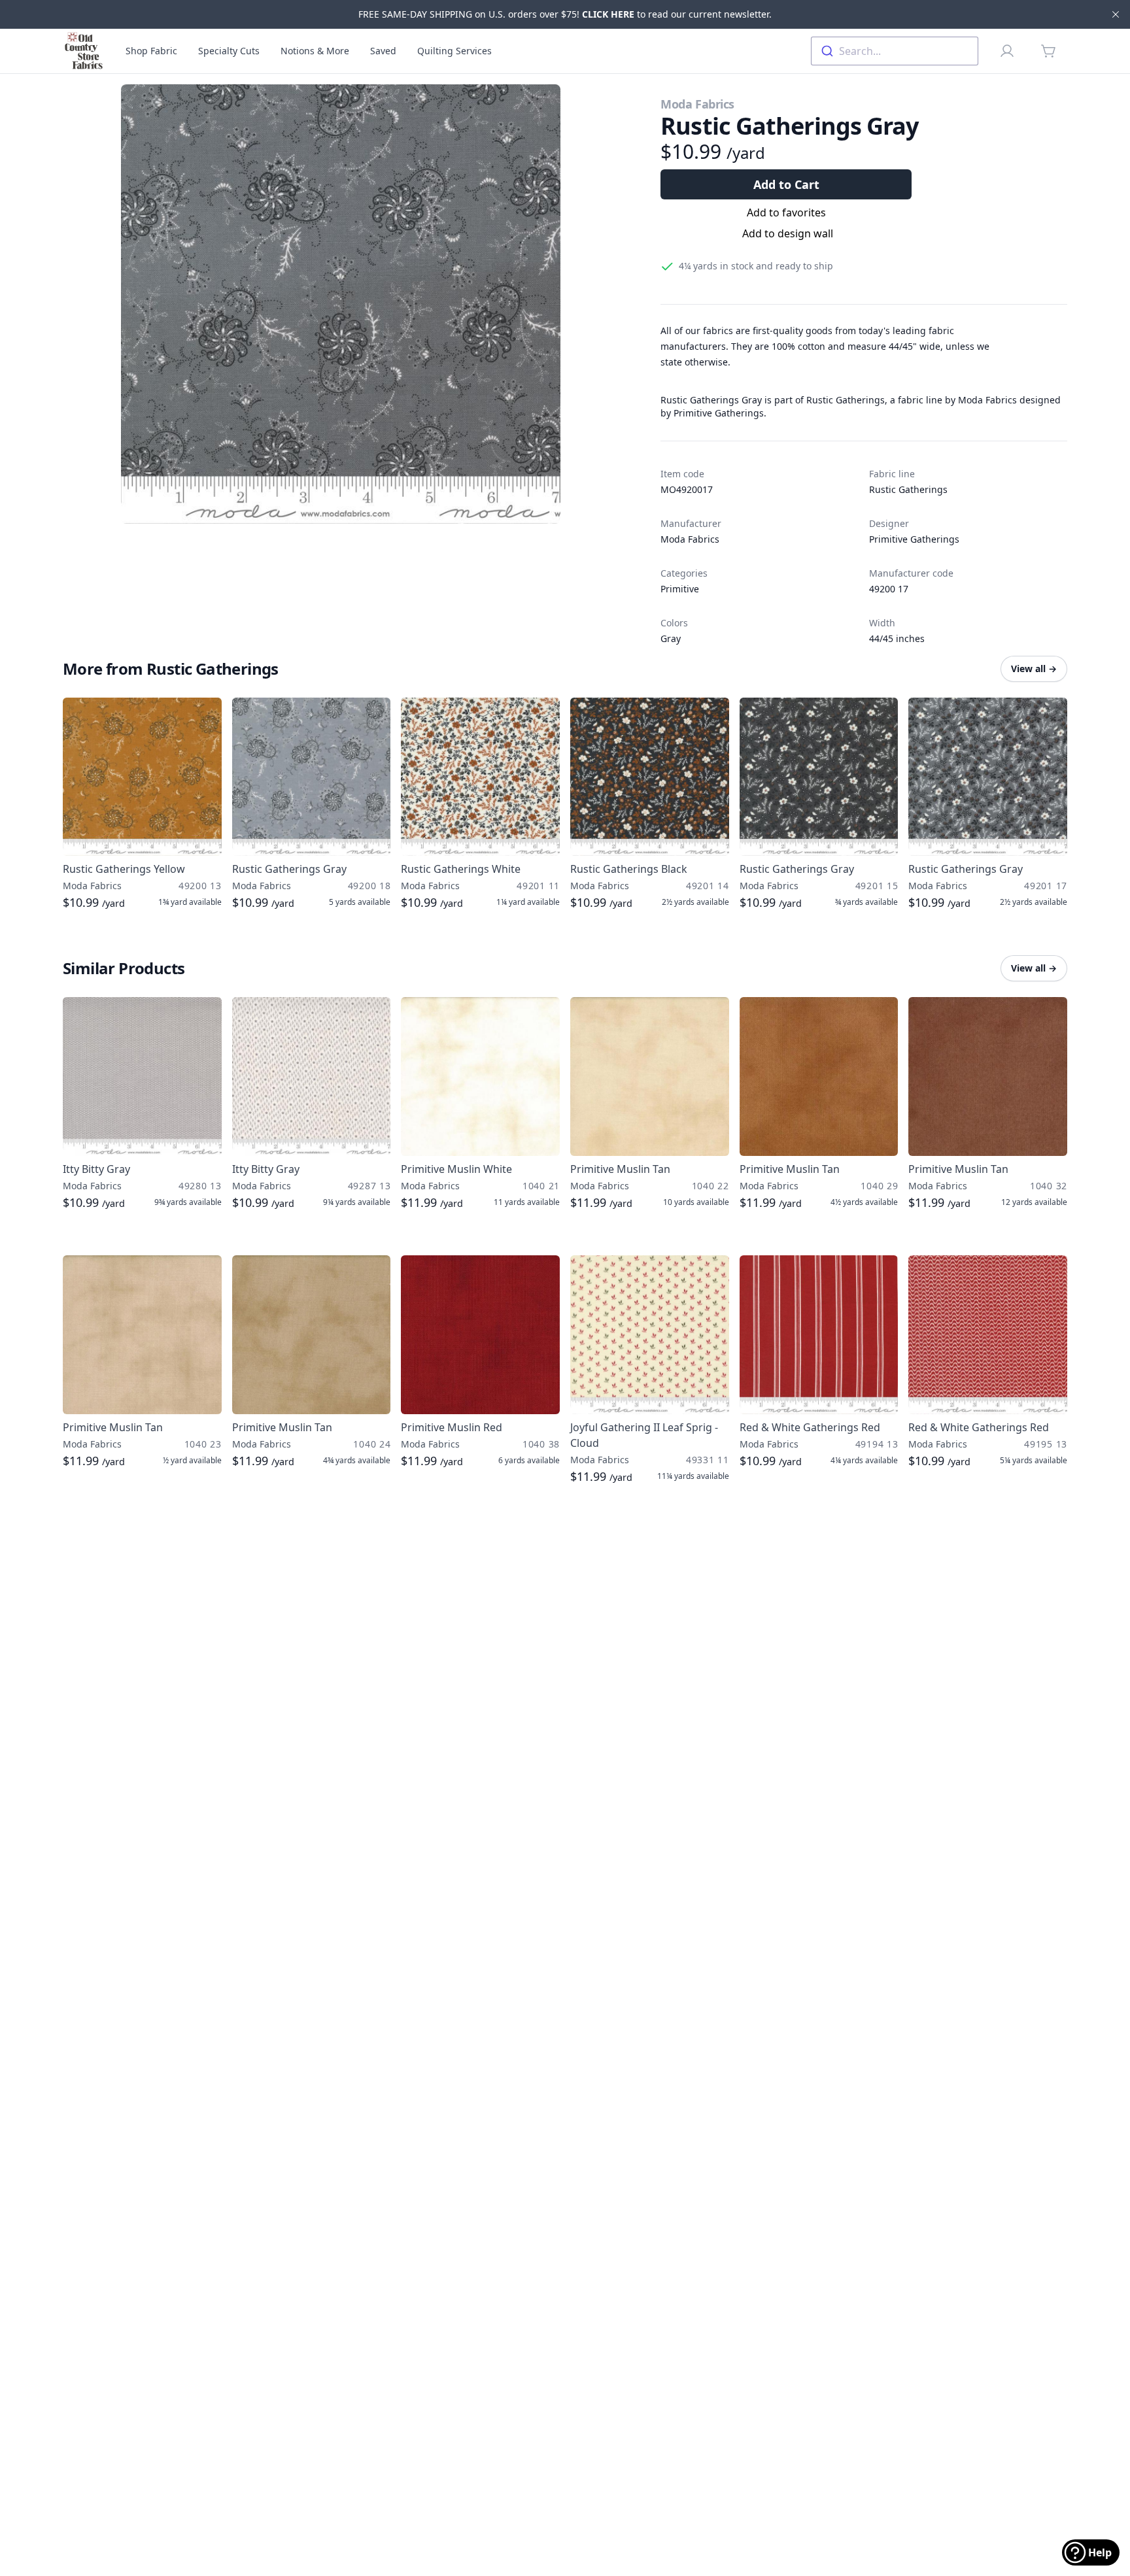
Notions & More (315, 51)
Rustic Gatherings (908, 489)
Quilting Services (454, 51)
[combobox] (895, 51)
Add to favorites (786, 212)
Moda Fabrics (697, 104)
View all (1034, 669)
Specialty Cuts (229, 51)
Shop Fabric (151, 51)
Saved (383, 51)
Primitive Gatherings (914, 539)
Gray (671, 638)
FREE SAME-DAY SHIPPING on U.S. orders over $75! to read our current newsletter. (565, 14)
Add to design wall (788, 233)
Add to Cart (786, 184)
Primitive (680, 589)
